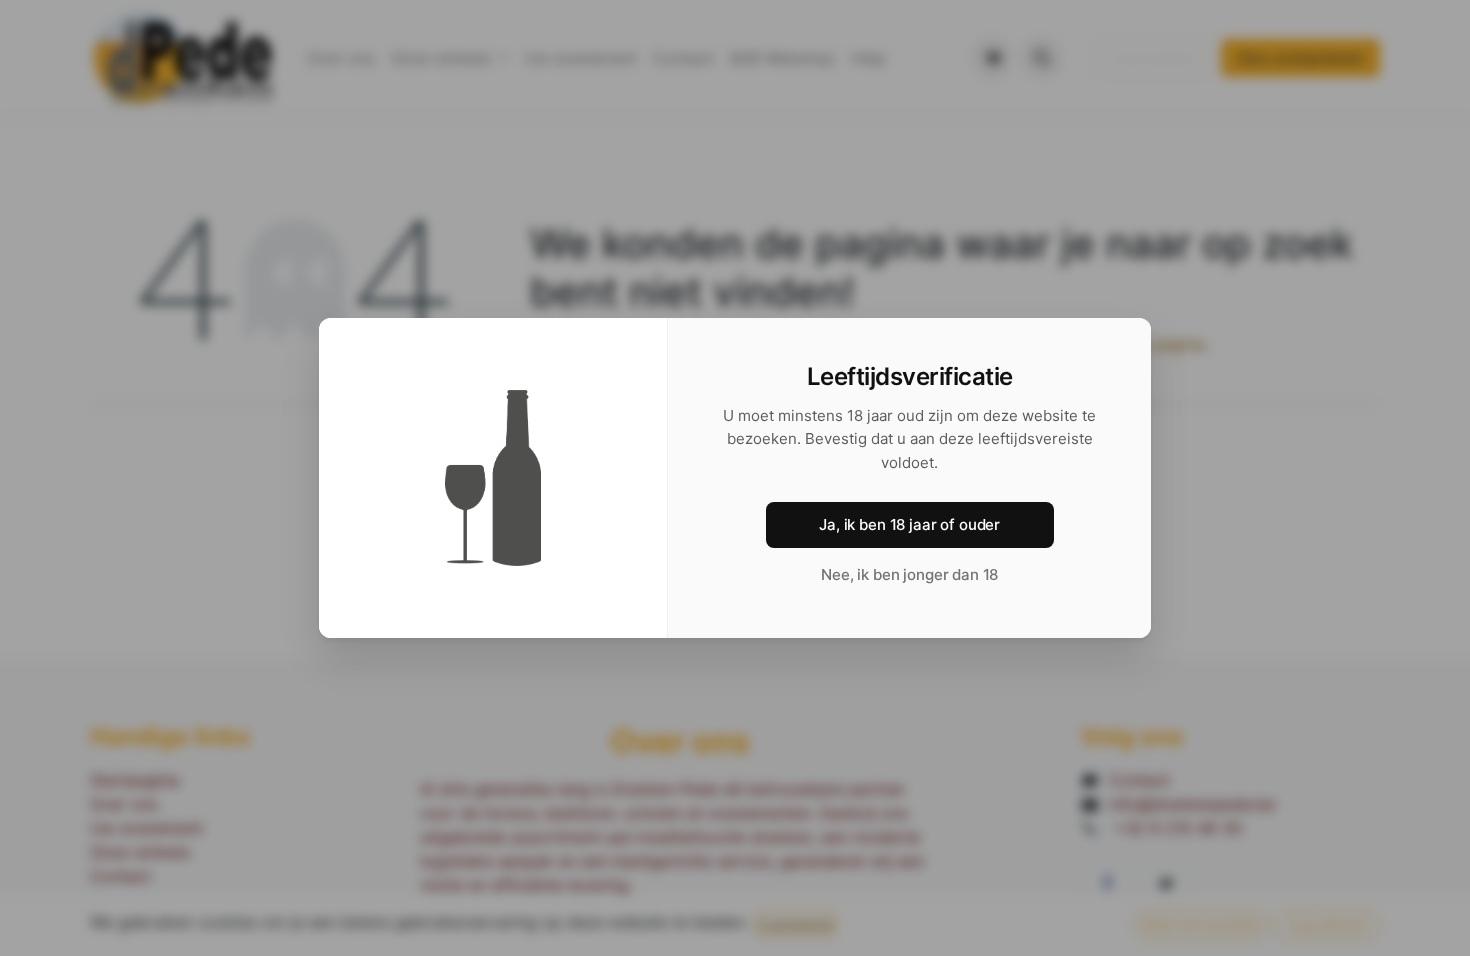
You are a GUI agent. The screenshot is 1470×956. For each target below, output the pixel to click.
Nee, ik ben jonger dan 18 (909, 574)
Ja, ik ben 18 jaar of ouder (909, 524)
